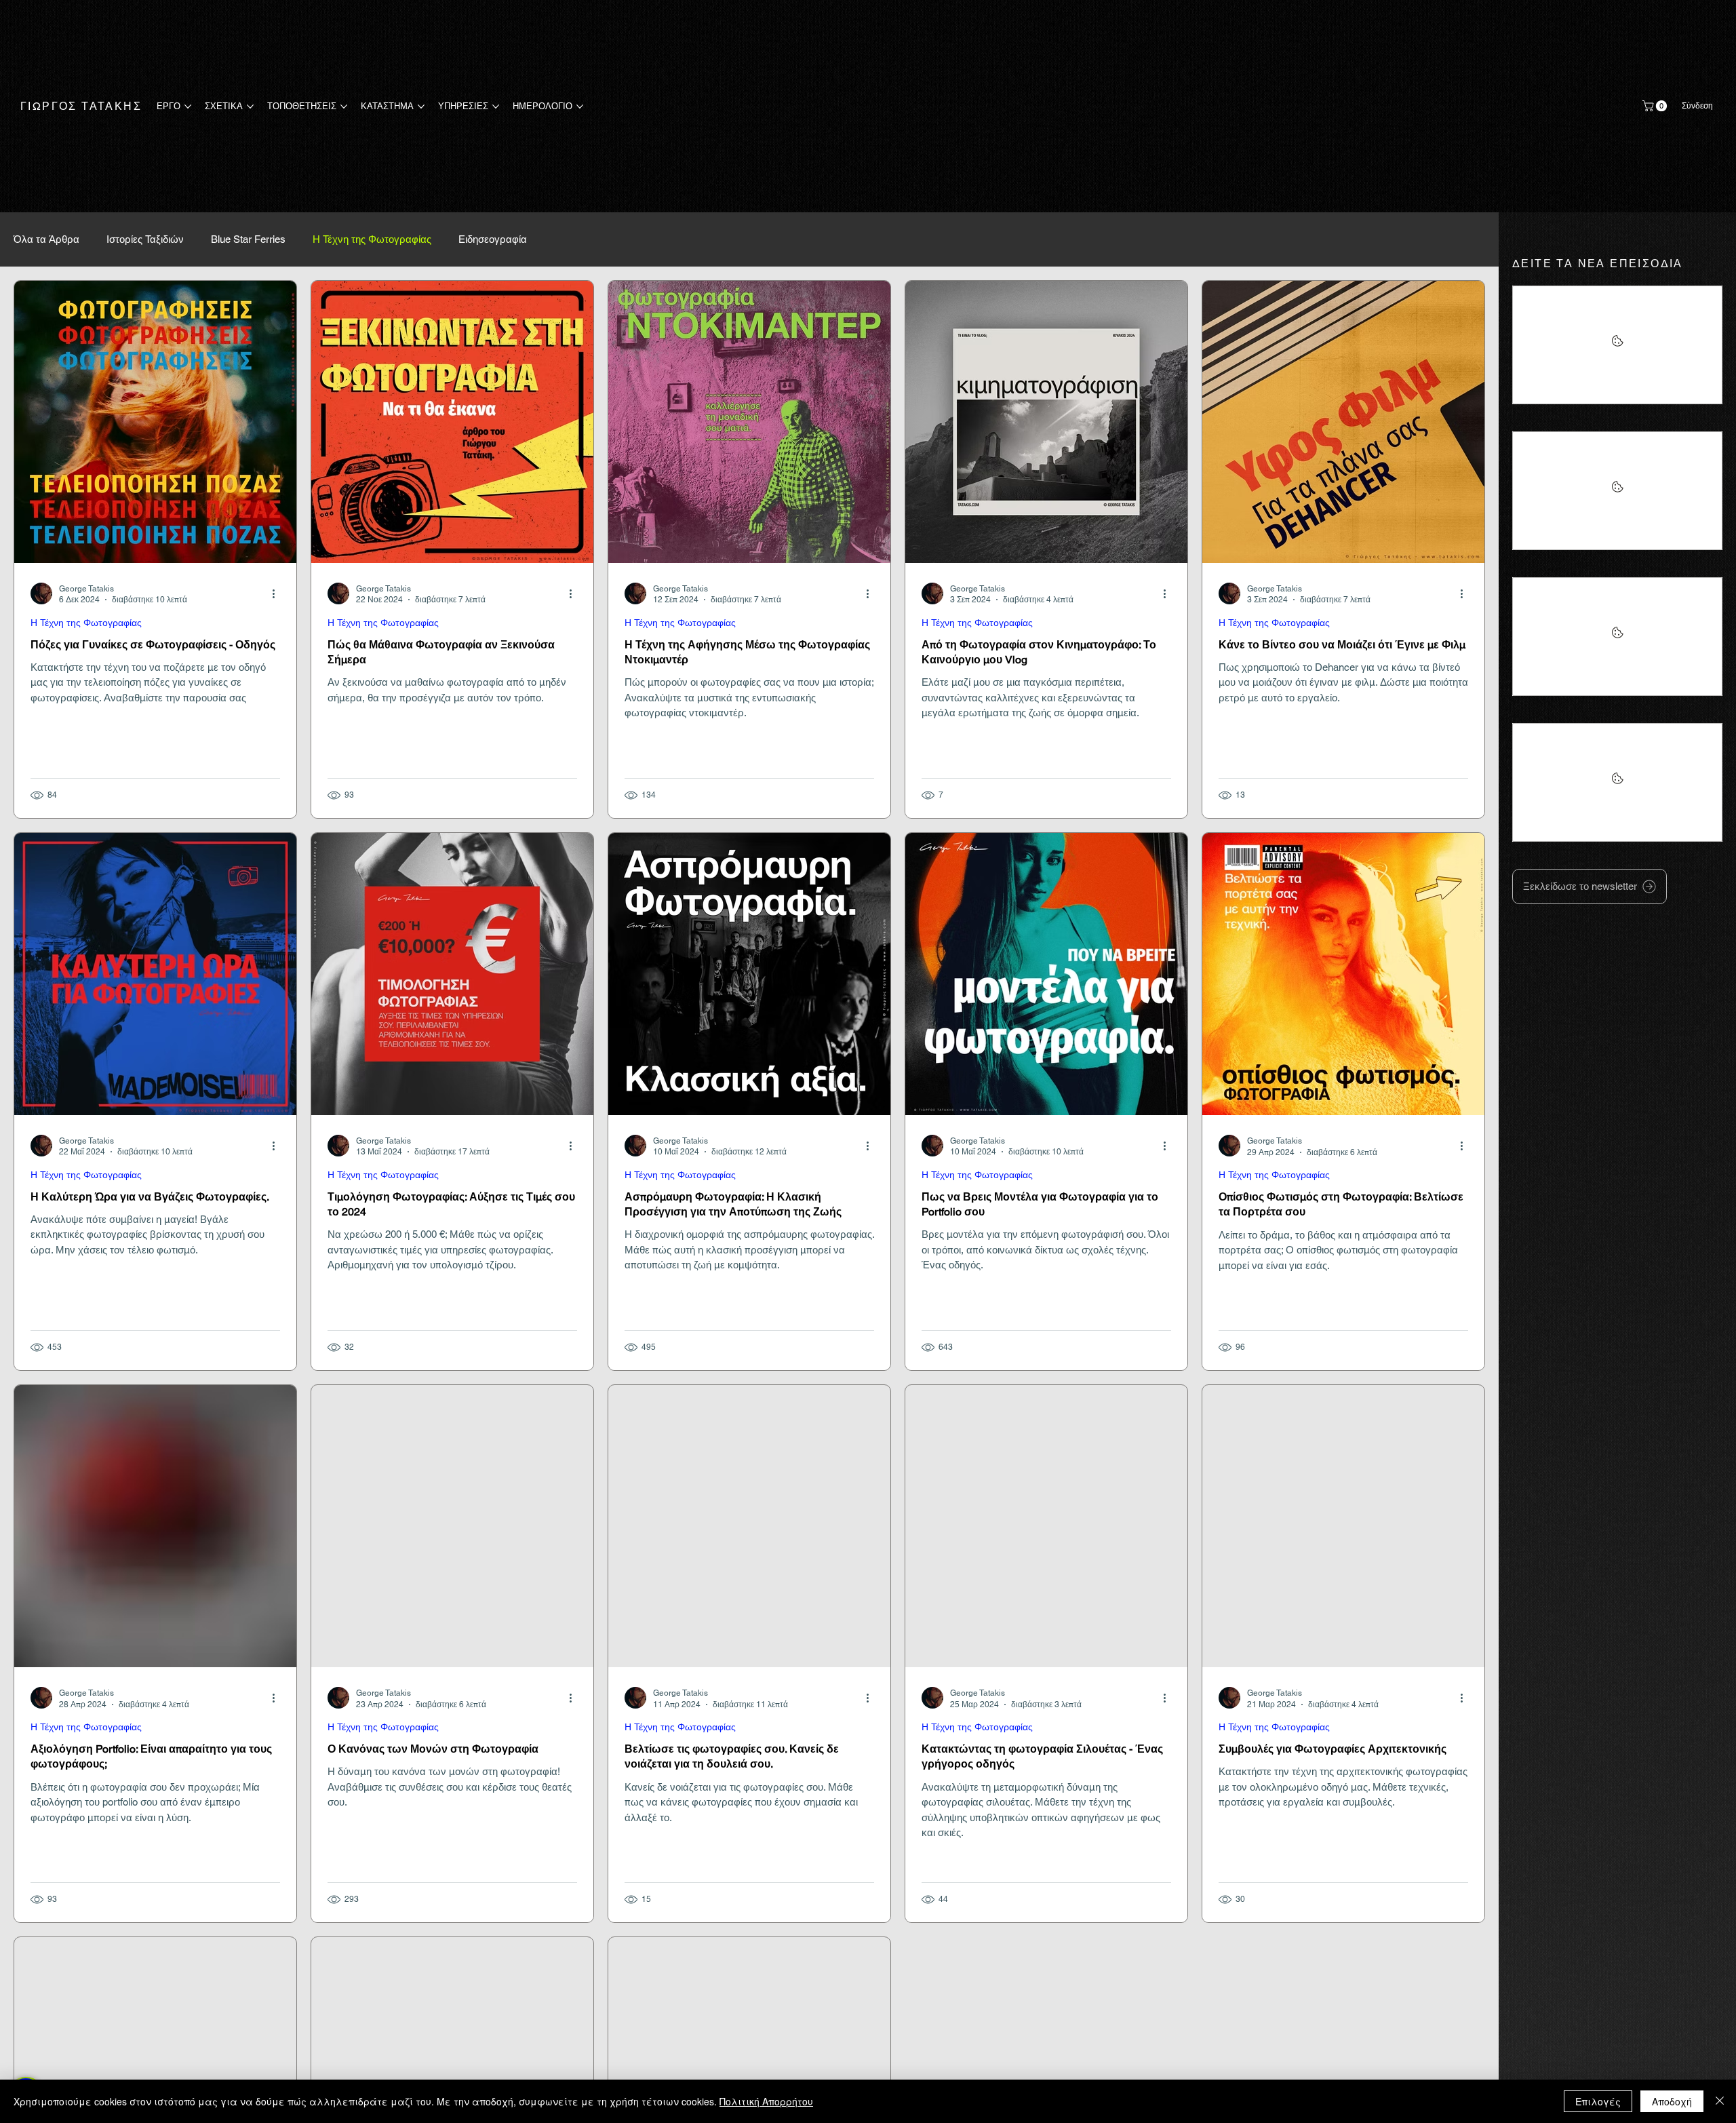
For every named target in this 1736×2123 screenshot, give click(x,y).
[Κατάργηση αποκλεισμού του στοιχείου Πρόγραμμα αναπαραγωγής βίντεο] (1617, 345)
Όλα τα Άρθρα (46, 239)
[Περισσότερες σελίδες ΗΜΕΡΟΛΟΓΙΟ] (580, 106)
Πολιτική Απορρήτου (766, 2101)
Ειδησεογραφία (493, 239)
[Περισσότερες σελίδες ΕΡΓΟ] (188, 106)
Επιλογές (1598, 2101)
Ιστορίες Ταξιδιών (145, 239)
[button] (1656, 106)
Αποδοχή (1672, 2101)
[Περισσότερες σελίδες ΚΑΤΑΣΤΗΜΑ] (421, 106)
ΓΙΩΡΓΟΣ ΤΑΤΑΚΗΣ (81, 106)
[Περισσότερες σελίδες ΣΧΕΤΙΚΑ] (250, 106)
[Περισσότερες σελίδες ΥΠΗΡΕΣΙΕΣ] (496, 106)
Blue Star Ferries (248, 239)
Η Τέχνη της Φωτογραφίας (372, 239)
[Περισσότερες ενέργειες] (278, 593)
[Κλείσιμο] (1720, 2101)
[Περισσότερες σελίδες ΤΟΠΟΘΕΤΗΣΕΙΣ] (344, 106)
